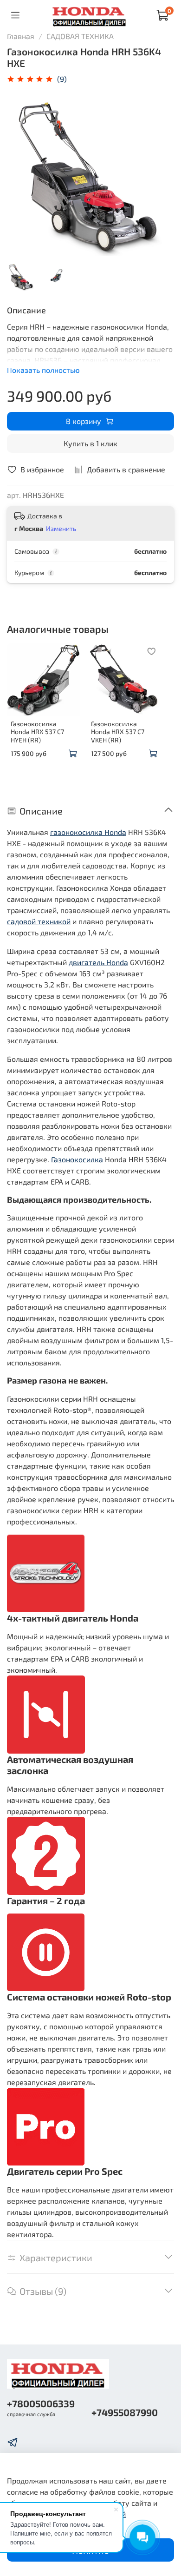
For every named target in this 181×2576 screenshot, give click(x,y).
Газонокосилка (77, 1159)
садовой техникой (39, 921)
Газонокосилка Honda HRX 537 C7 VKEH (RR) (118, 731)
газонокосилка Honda (88, 832)
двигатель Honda (98, 962)
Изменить (61, 528)
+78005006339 (41, 2403)
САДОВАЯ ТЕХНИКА (80, 36)
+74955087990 (125, 2412)
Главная (21, 36)
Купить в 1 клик (90, 443)
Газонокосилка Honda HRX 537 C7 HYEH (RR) (37, 731)
